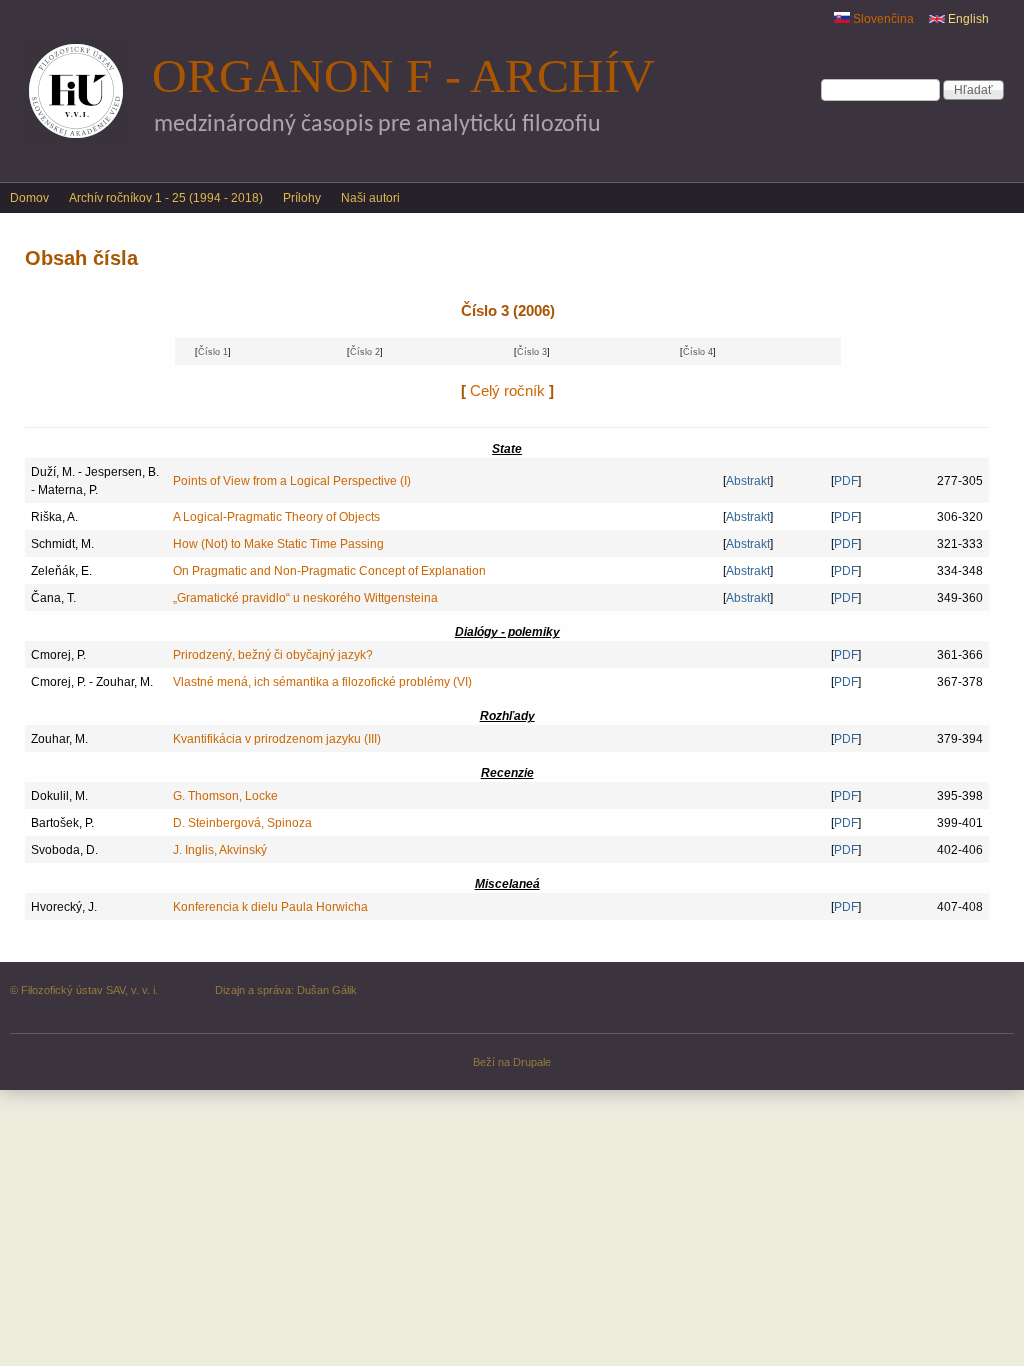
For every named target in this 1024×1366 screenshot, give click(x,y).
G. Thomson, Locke (225, 796)
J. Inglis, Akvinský (220, 850)
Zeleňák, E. (61, 571)
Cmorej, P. (58, 655)
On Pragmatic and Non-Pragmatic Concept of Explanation (329, 571)
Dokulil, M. (59, 796)
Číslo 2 (365, 352)
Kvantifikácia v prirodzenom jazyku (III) (277, 739)
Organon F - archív (403, 75)
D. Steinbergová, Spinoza (242, 823)
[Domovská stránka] (76, 143)
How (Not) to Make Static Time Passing (278, 544)
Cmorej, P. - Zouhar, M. (92, 682)
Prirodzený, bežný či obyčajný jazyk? (273, 655)
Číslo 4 (698, 352)
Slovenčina (882, 19)
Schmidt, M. (62, 544)
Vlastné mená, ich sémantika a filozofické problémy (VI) (322, 682)
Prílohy (302, 198)
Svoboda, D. (64, 850)
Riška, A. (54, 517)
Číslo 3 (532, 352)
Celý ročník (507, 390)
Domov (29, 198)
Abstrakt (748, 481)
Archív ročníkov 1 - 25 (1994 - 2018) (166, 198)
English (967, 19)
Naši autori (370, 198)
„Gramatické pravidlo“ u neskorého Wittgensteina (305, 598)
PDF (846, 481)
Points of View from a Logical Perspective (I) (292, 481)
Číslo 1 (213, 352)
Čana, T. (53, 598)
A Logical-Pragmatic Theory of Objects (276, 517)
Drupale (532, 1062)
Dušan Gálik (327, 990)
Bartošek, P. (62, 823)
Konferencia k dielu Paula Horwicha (270, 907)
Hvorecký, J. (64, 907)
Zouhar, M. (59, 739)
